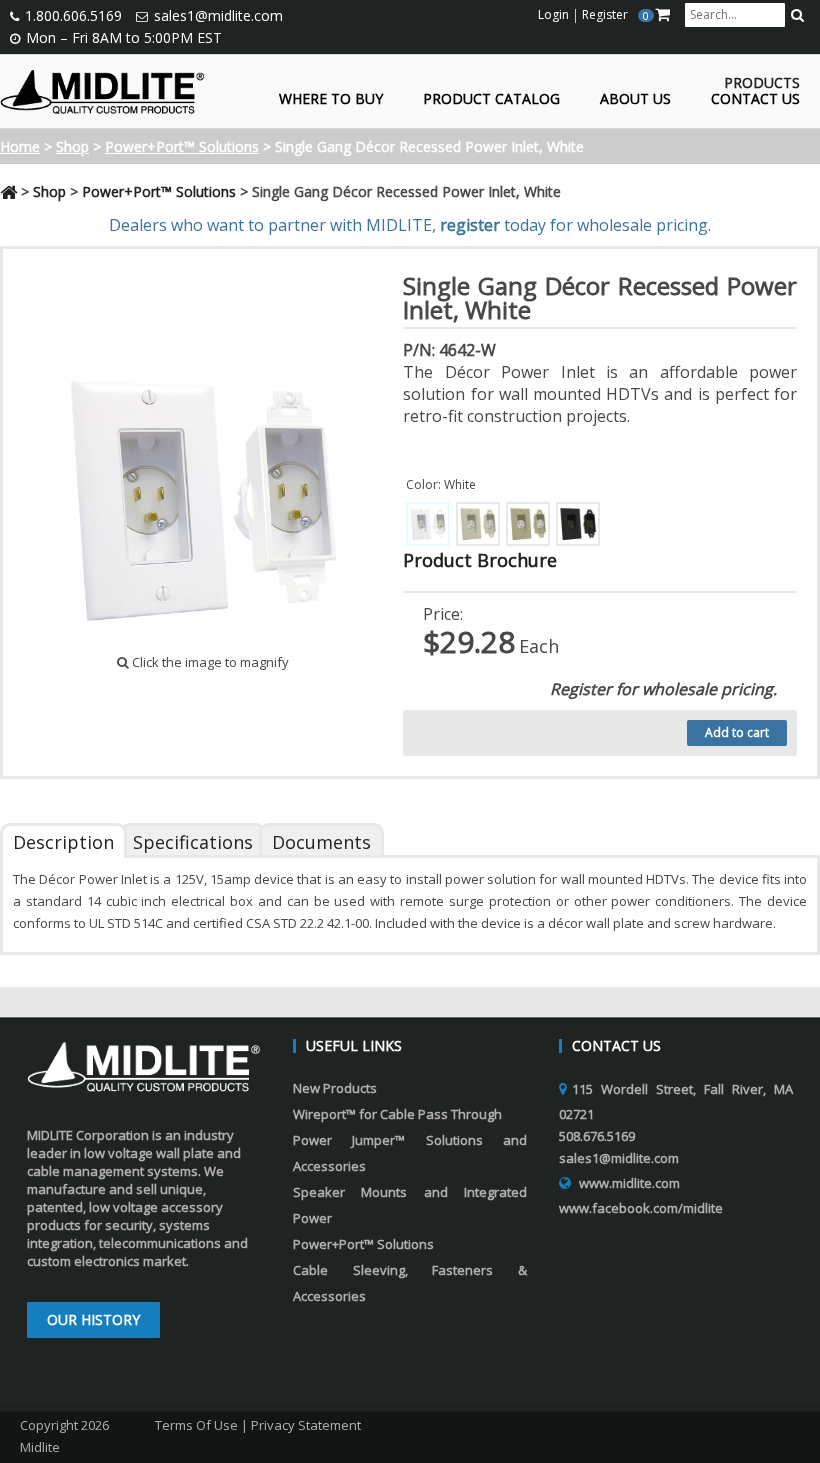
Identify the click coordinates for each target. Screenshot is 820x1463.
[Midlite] (102, 90)
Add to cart (737, 732)
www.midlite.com (629, 1183)
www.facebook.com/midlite (641, 1208)
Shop (72, 146)
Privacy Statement (306, 1425)
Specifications (193, 842)
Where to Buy (331, 99)
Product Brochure (480, 560)
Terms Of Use (196, 1425)
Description (63, 842)
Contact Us (755, 99)
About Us (635, 99)
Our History (93, 1319)
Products (762, 83)
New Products (335, 1088)
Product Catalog (491, 99)
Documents (321, 842)
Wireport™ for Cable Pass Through (397, 1114)
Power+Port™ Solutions (182, 146)
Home (20, 146)
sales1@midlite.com (218, 15)
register (470, 225)
